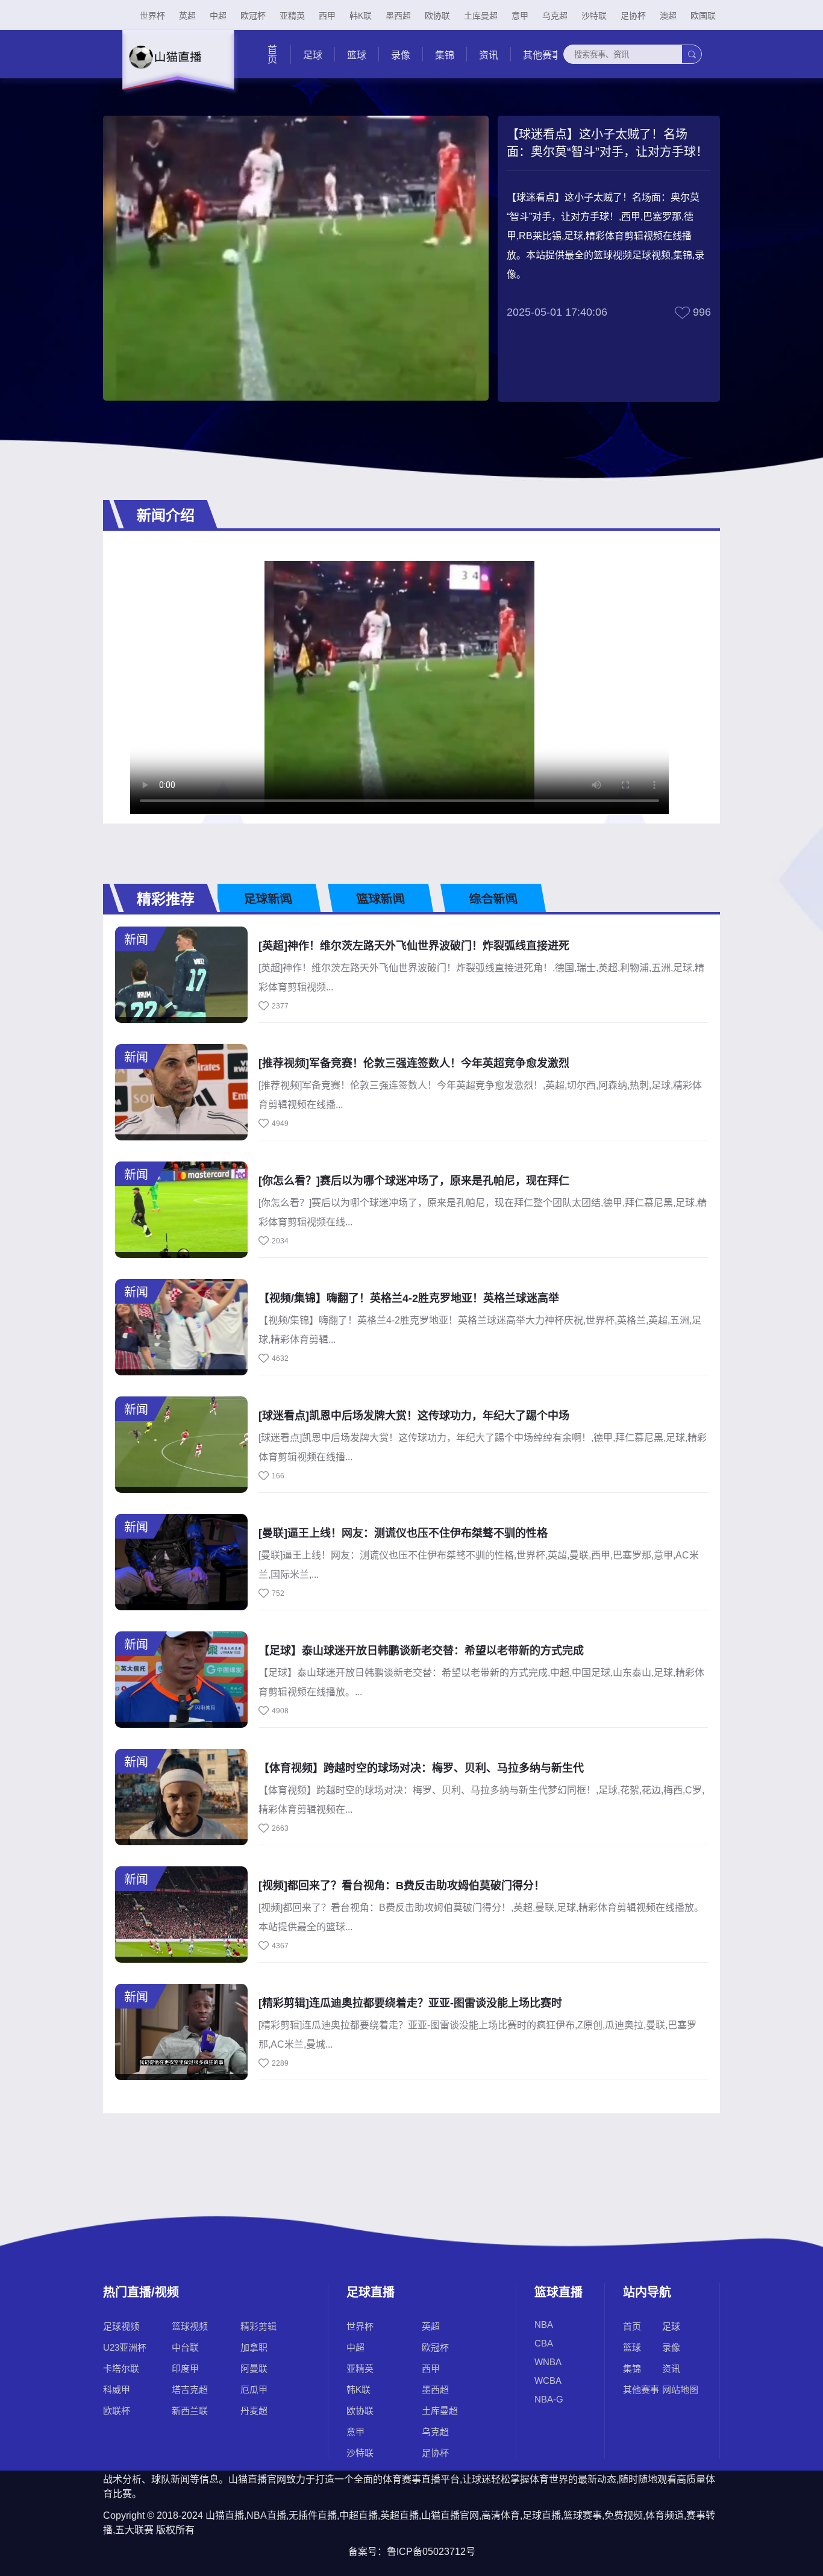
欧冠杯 (253, 16)
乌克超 (555, 16)
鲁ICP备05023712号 (431, 2552)
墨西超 (398, 16)
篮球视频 (190, 2326)
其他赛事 (542, 55)
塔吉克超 (190, 2390)
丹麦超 (254, 2411)
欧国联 (703, 16)
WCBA (548, 2381)
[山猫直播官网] (177, 70)
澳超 (668, 16)
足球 (313, 55)
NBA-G (549, 2399)
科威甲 (117, 2390)
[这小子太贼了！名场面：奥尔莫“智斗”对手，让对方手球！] (405, 688)
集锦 (445, 55)
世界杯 (152, 16)
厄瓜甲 (254, 2390)
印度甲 (185, 2368)
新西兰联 (190, 2411)
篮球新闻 (381, 899)
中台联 (185, 2347)
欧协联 (437, 16)
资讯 (489, 55)
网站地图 (680, 2390)
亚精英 (292, 16)
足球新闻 (268, 899)
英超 (187, 16)
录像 (401, 55)
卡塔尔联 (121, 2368)
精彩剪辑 (258, 2326)
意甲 (520, 16)
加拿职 (254, 2347)
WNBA (548, 2362)
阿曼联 (254, 2368)
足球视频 (121, 2326)
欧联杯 (117, 2411)
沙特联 (594, 16)
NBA (544, 2324)
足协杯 (633, 16)
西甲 (327, 16)
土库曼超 (481, 16)
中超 (218, 16)
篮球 (357, 55)
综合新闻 (493, 899)
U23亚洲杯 (125, 2347)
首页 (271, 54)
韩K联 (361, 16)
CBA (544, 2343)
